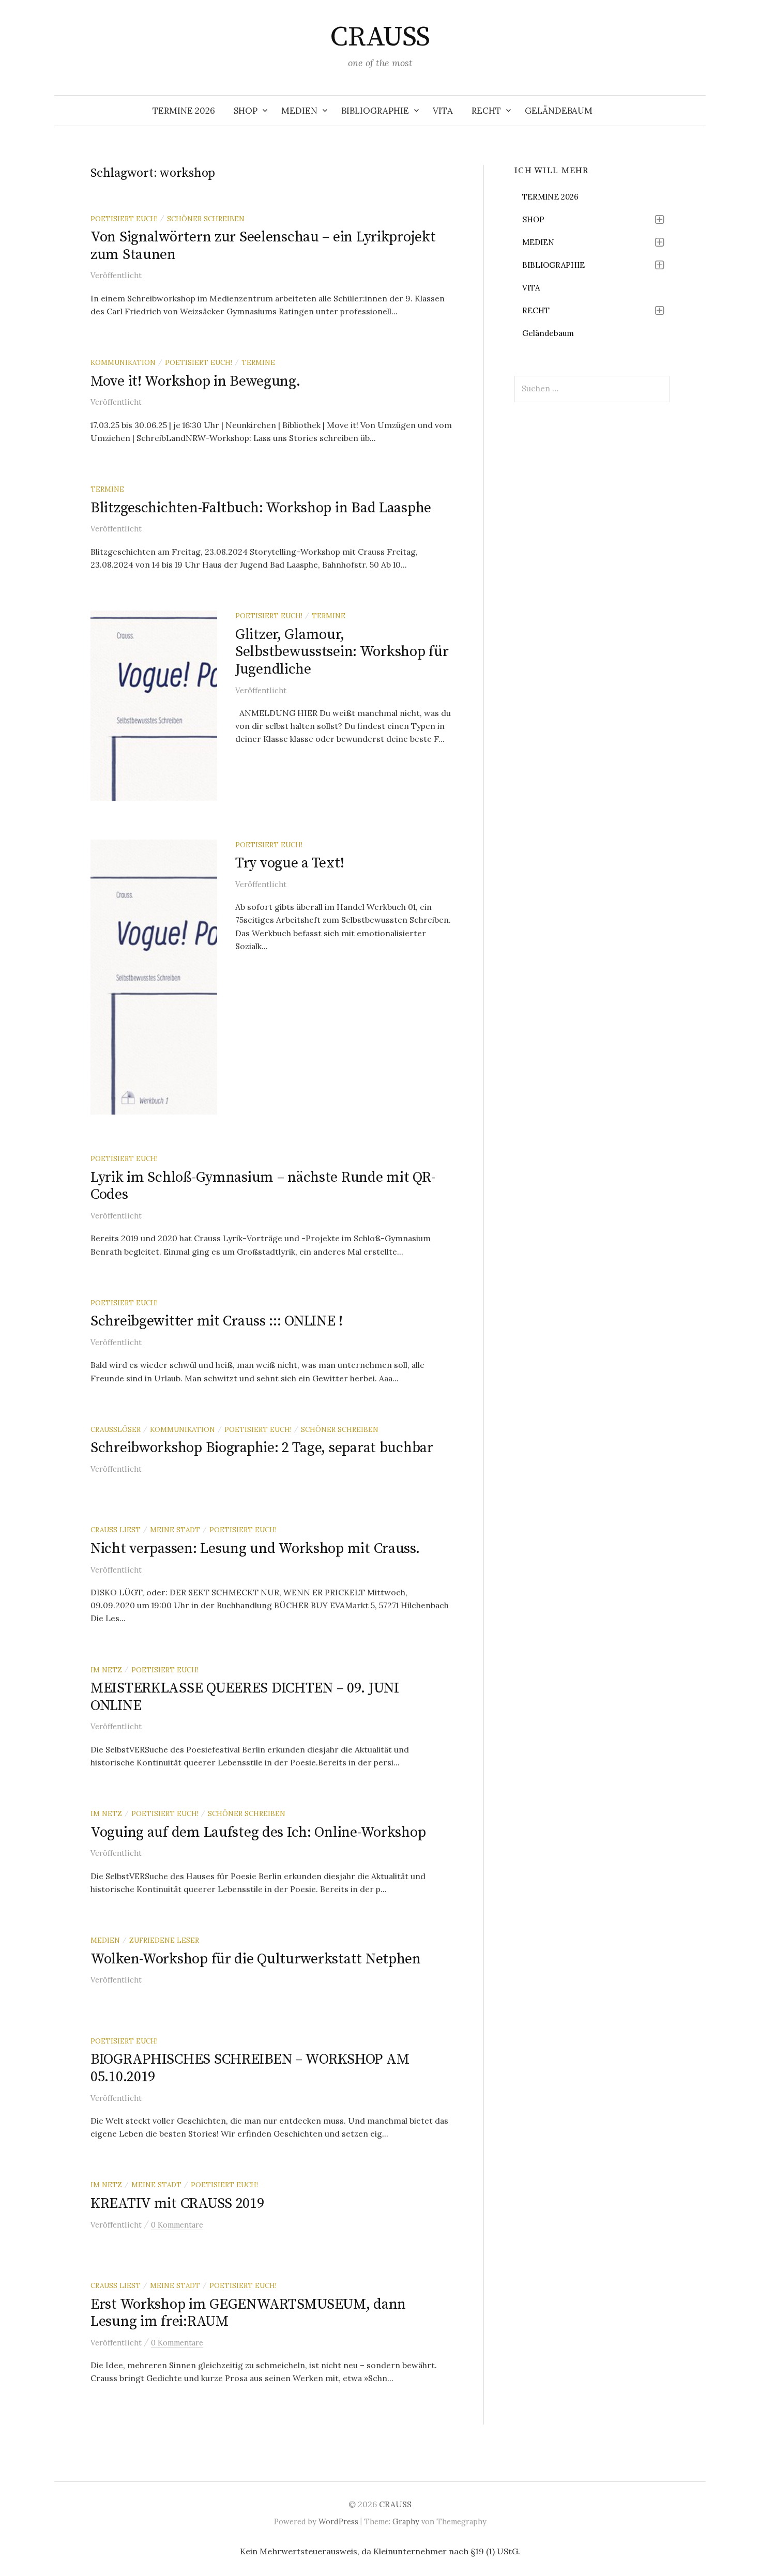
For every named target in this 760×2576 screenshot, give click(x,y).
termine (258, 362)
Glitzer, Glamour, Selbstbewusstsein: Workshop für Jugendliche (342, 652)
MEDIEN (299, 111)
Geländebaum (559, 111)
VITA (443, 111)
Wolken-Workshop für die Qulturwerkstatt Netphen (256, 1959)
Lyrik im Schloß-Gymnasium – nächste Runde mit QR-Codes (263, 1186)
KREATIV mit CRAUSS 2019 (177, 2204)
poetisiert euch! (124, 219)
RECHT (486, 111)
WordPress (338, 2521)
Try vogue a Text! (290, 863)
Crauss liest (116, 1530)
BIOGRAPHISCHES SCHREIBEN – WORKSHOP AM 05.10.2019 (250, 2068)
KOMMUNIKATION (123, 362)
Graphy (406, 2521)
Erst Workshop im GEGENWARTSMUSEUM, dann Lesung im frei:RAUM (248, 2313)
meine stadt (175, 1530)
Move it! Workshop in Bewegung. (195, 381)
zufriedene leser (164, 1940)
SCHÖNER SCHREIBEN (206, 219)
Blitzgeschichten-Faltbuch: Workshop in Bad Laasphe (261, 508)
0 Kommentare (177, 2225)
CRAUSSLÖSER (116, 1429)
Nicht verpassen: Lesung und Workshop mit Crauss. (255, 1549)
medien (105, 1940)
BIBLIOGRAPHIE (375, 111)
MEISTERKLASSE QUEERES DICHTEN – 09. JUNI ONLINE (245, 1697)
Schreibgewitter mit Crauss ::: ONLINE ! (217, 1321)
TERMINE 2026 (184, 111)
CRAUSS (380, 37)
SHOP (246, 111)
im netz (106, 1670)
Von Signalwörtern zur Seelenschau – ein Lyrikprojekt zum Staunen (263, 246)
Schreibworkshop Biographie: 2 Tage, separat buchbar (262, 1448)
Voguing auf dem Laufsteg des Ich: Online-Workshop (258, 1832)
